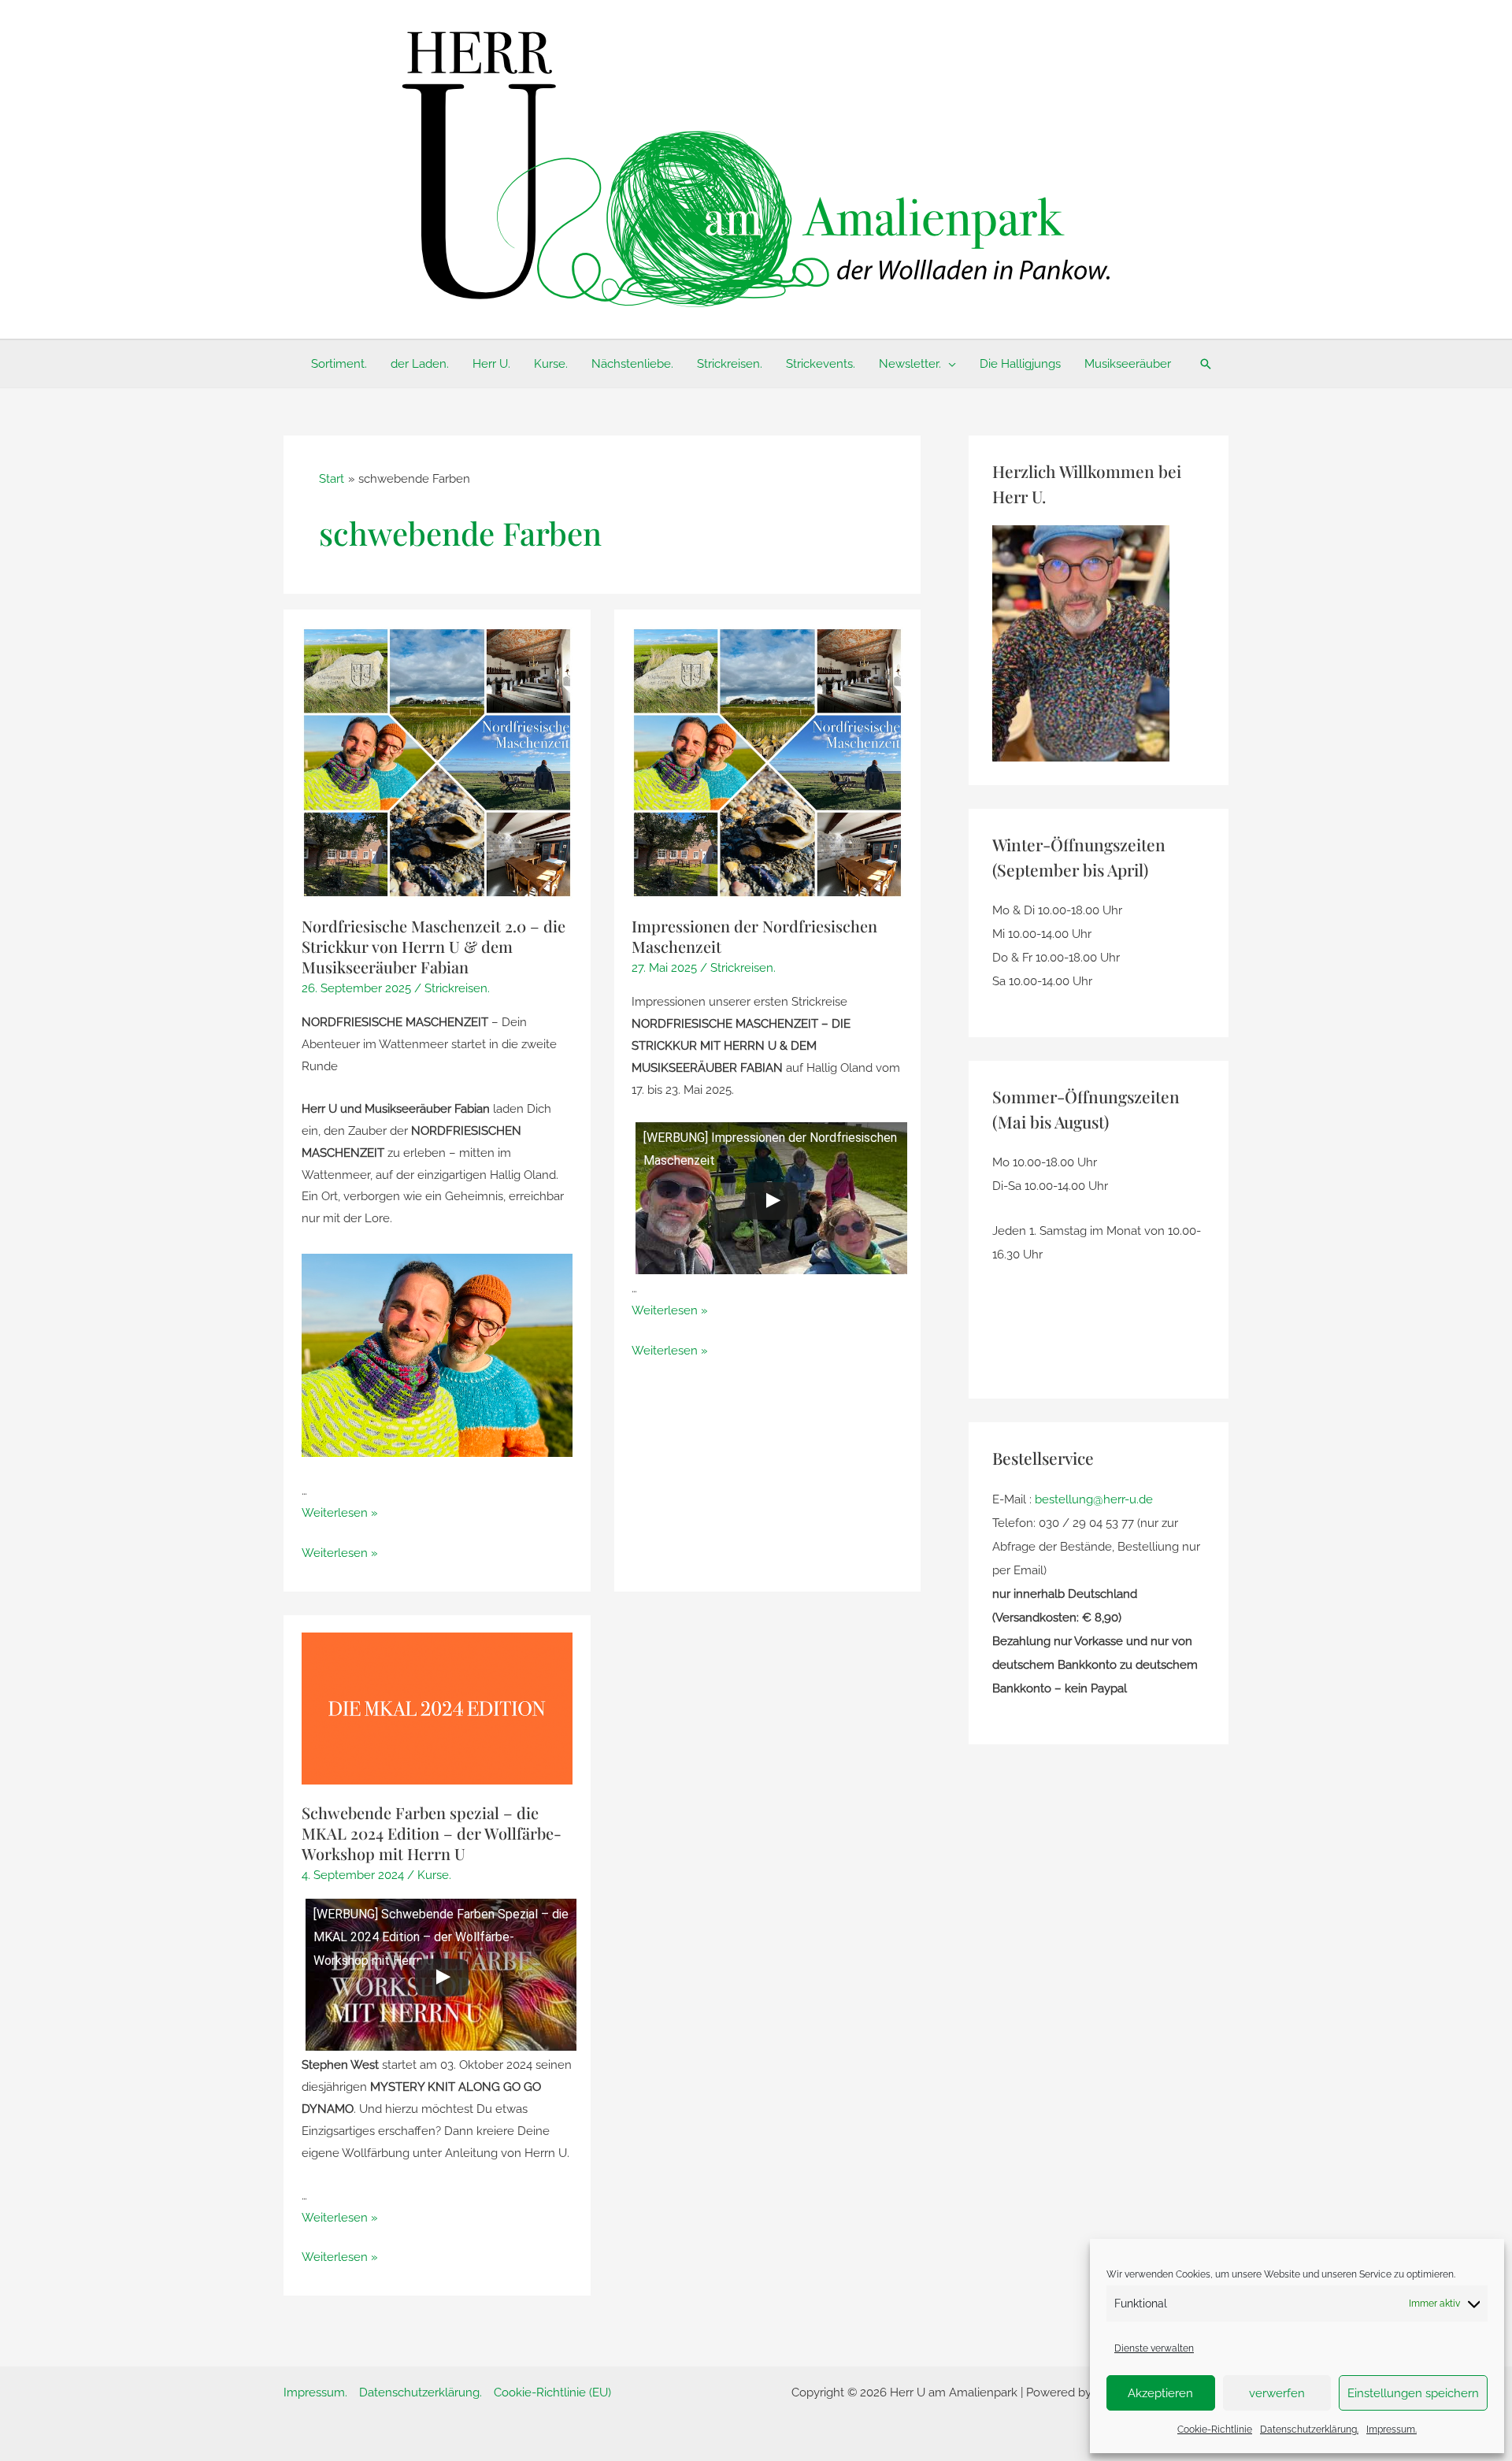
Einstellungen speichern (1413, 2393)
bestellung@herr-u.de (1094, 1499)
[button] (949, 364)
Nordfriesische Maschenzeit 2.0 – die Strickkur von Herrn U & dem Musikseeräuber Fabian (434, 946)
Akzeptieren (1160, 2393)
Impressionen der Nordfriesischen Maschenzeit (754, 936)
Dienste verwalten (1154, 2348)
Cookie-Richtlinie (1215, 2429)
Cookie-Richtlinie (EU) (552, 2392)
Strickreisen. (457, 988)
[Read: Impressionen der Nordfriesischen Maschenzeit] (767, 762)
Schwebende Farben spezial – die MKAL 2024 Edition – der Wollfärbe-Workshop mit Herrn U (432, 1833)
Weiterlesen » (340, 1513)
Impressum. (1392, 2429)
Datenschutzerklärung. (1309, 2429)
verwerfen (1277, 2393)
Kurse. (434, 1875)
